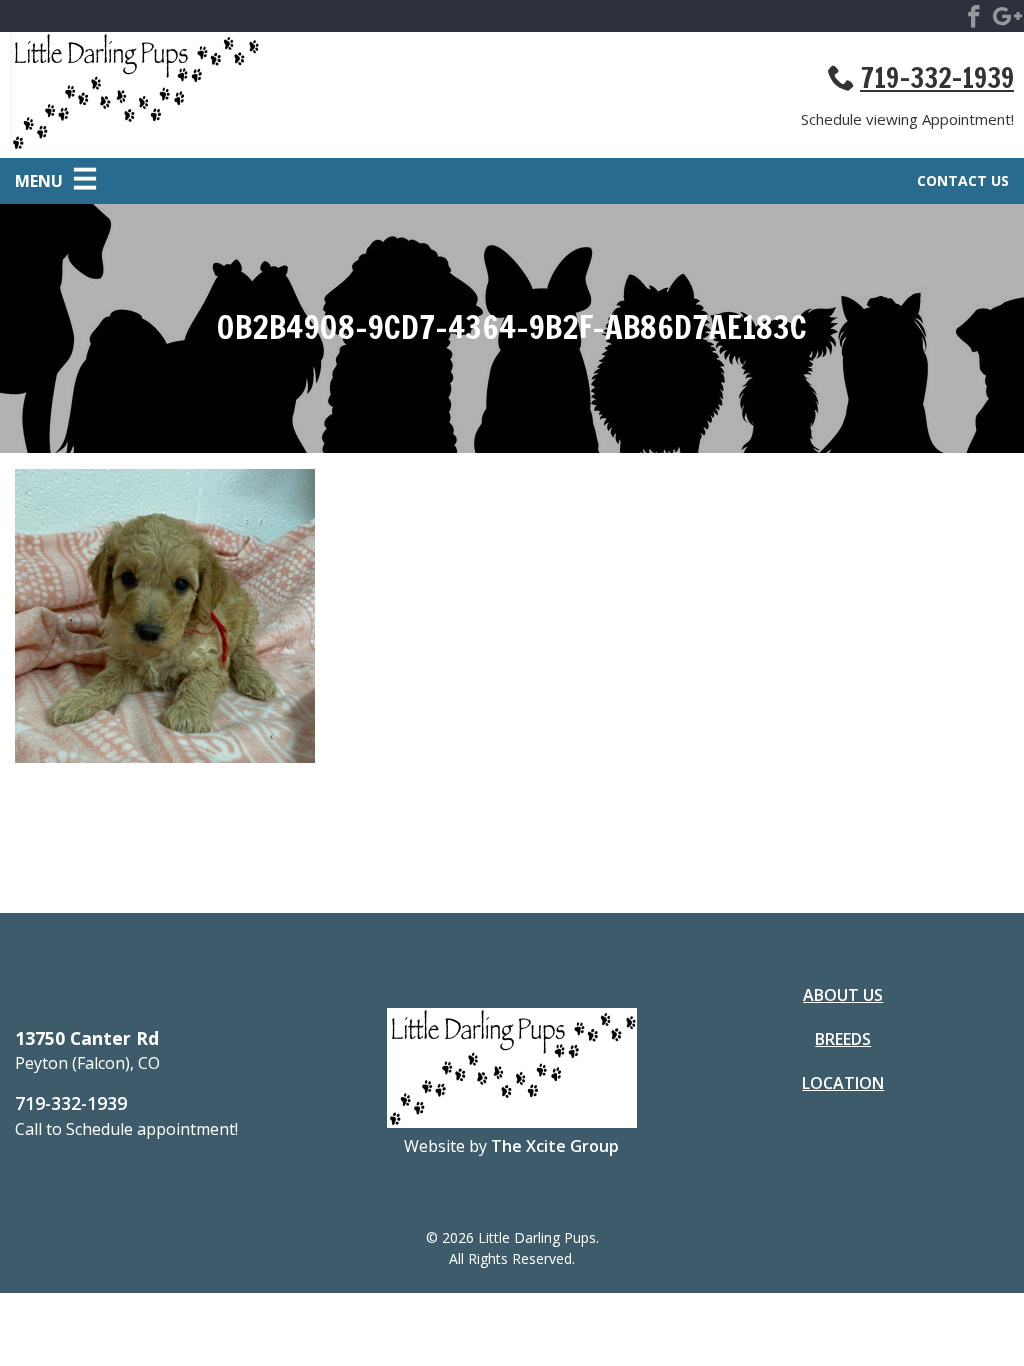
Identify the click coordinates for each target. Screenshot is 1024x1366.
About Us (843, 995)
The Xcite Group (555, 1146)
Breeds (843, 1039)
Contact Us (963, 180)
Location (843, 1083)
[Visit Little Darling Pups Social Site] (974, 20)
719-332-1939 (937, 78)
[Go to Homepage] (261, 95)
